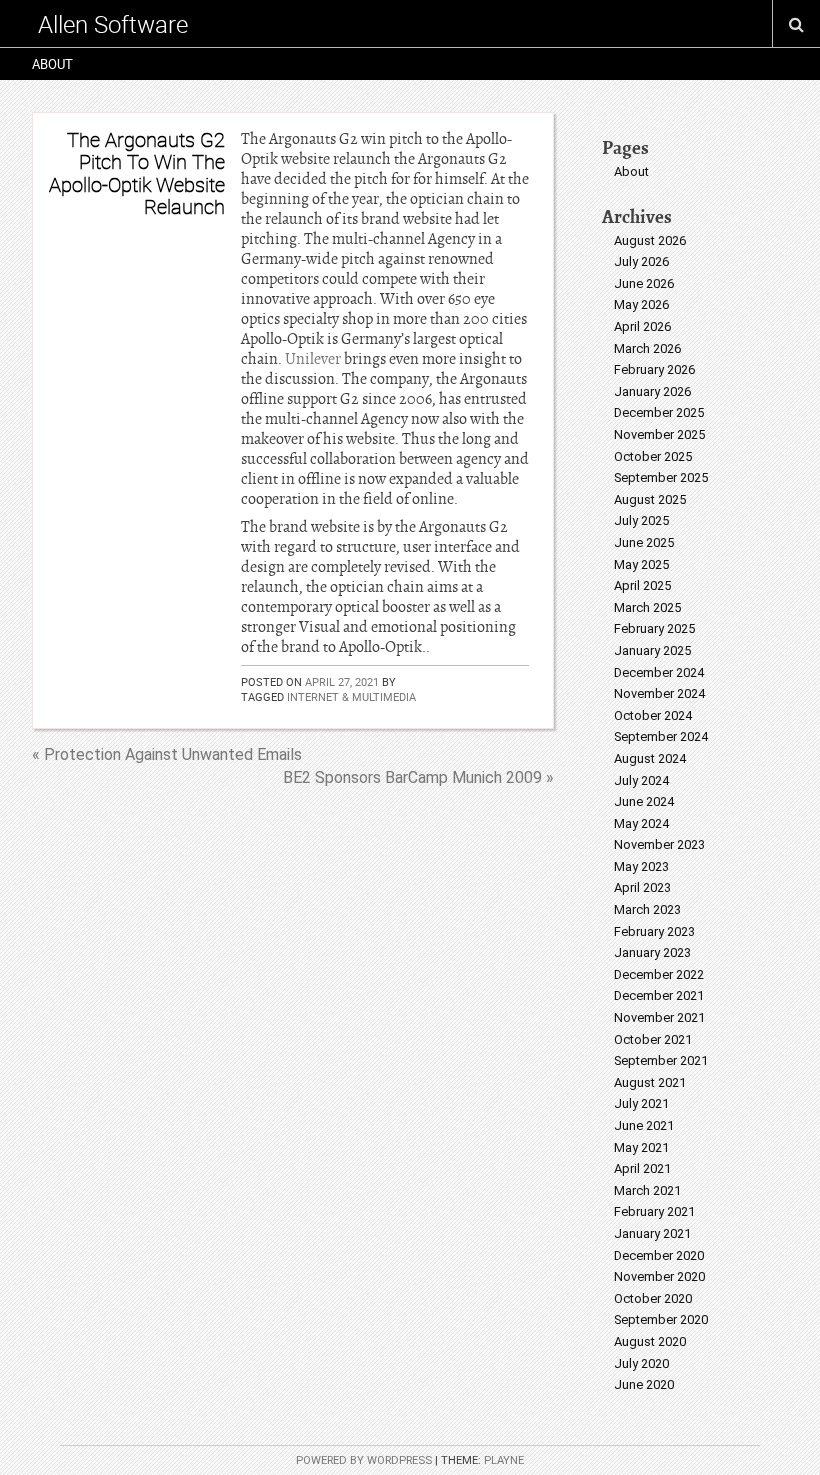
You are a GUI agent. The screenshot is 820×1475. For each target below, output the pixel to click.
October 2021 (653, 1039)
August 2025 (650, 499)
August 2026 (650, 240)
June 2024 (644, 801)
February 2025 (654, 628)
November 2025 (659, 434)
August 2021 (650, 1082)
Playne (504, 1460)
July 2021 (641, 1103)
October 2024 (653, 715)
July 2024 (641, 780)
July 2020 (641, 1363)
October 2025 (653, 456)
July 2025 (641, 520)
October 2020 (653, 1298)
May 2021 (641, 1147)
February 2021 (654, 1211)
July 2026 (641, 261)
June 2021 (644, 1125)
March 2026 (647, 348)
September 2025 (661, 477)
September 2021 (661, 1060)
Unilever (313, 359)
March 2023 (647, 909)
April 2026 (642, 326)
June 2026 (644, 283)
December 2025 (659, 412)
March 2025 (647, 607)
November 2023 (659, 844)
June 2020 (644, 1384)
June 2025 (644, 542)
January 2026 (652, 391)
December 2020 (659, 1255)
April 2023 (642, 887)
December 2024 (659, 672)
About (52, 64)
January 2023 (652, 952)
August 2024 (650, 758)
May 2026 (641, 304)
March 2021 (647, 1190)
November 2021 (659, 1017)
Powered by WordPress (364, 1460)
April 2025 (642, 585)
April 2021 (642, 1168)
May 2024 (641, 823)
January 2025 (652, 650)
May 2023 (641, 866)
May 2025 (641, 564)
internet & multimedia (351, 696)
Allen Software (113, 24)
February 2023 (654, 931)
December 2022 (659, 974)
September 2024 (661, 736)
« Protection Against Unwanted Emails (167, 754)
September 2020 (661, 1319)
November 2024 (659, 693)
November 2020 (659, 1276)
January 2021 (652, 1233)
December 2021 (659, 995)
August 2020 (650, 1341)
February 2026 (654, 369)
